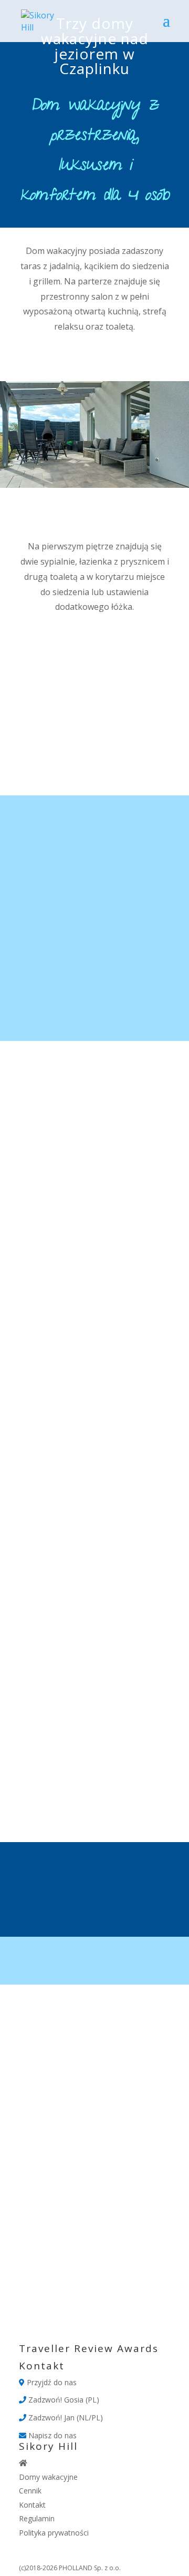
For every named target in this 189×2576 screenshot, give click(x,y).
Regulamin (37, 2518)
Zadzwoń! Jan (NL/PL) (65, 2417)
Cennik (30, 2491)
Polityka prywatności (54, 2533)
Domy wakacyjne (48, 2477)
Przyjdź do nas (51, 2382)
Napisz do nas (51, 2435)
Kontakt (32, 2505)
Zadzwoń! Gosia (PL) (63, 2400)
